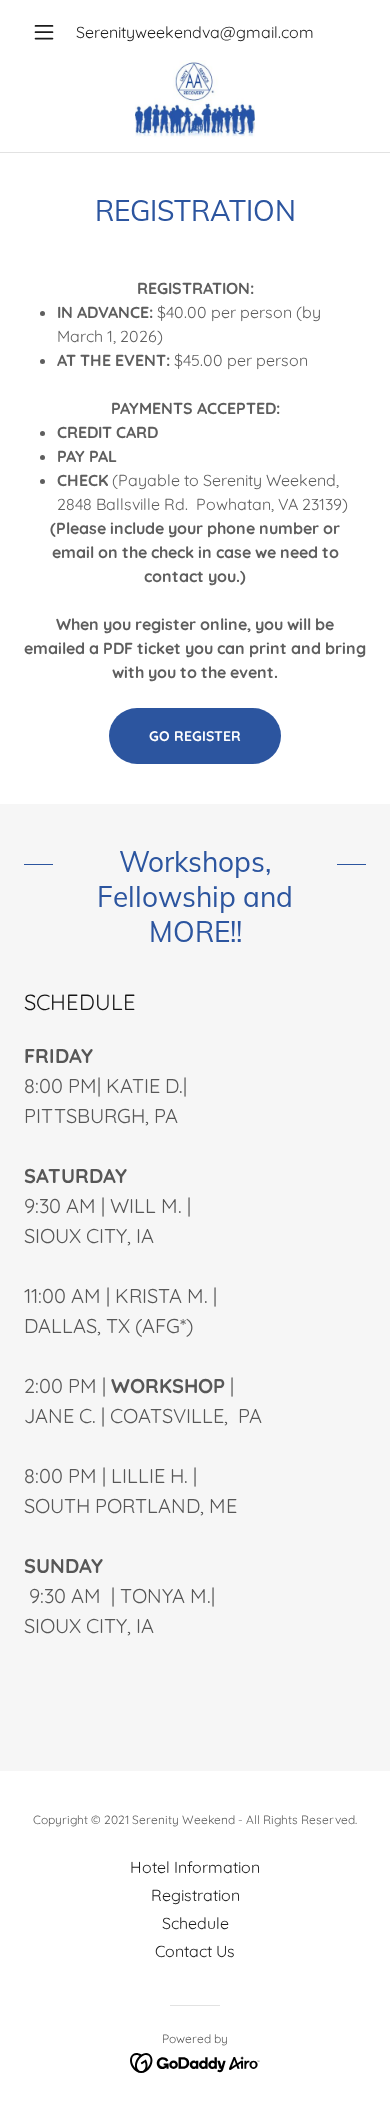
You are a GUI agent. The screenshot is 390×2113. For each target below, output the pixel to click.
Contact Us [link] (195, 1951)
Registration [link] (195, 1895)
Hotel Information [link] (195, 1867)
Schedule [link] (195, 1923)
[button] (49, 32)
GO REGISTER (195, 736)
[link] (195, 100)
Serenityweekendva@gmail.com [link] (195, 32)
